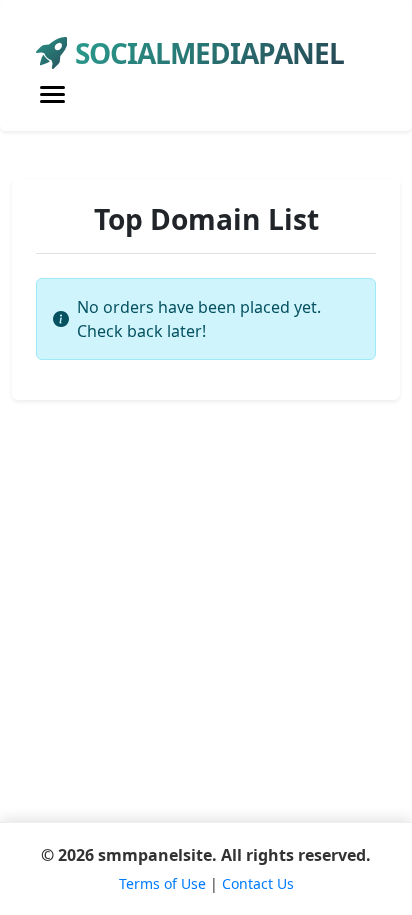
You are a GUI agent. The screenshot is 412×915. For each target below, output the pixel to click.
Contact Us (258, 883)
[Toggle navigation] (52, 94)
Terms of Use (162, 883)
